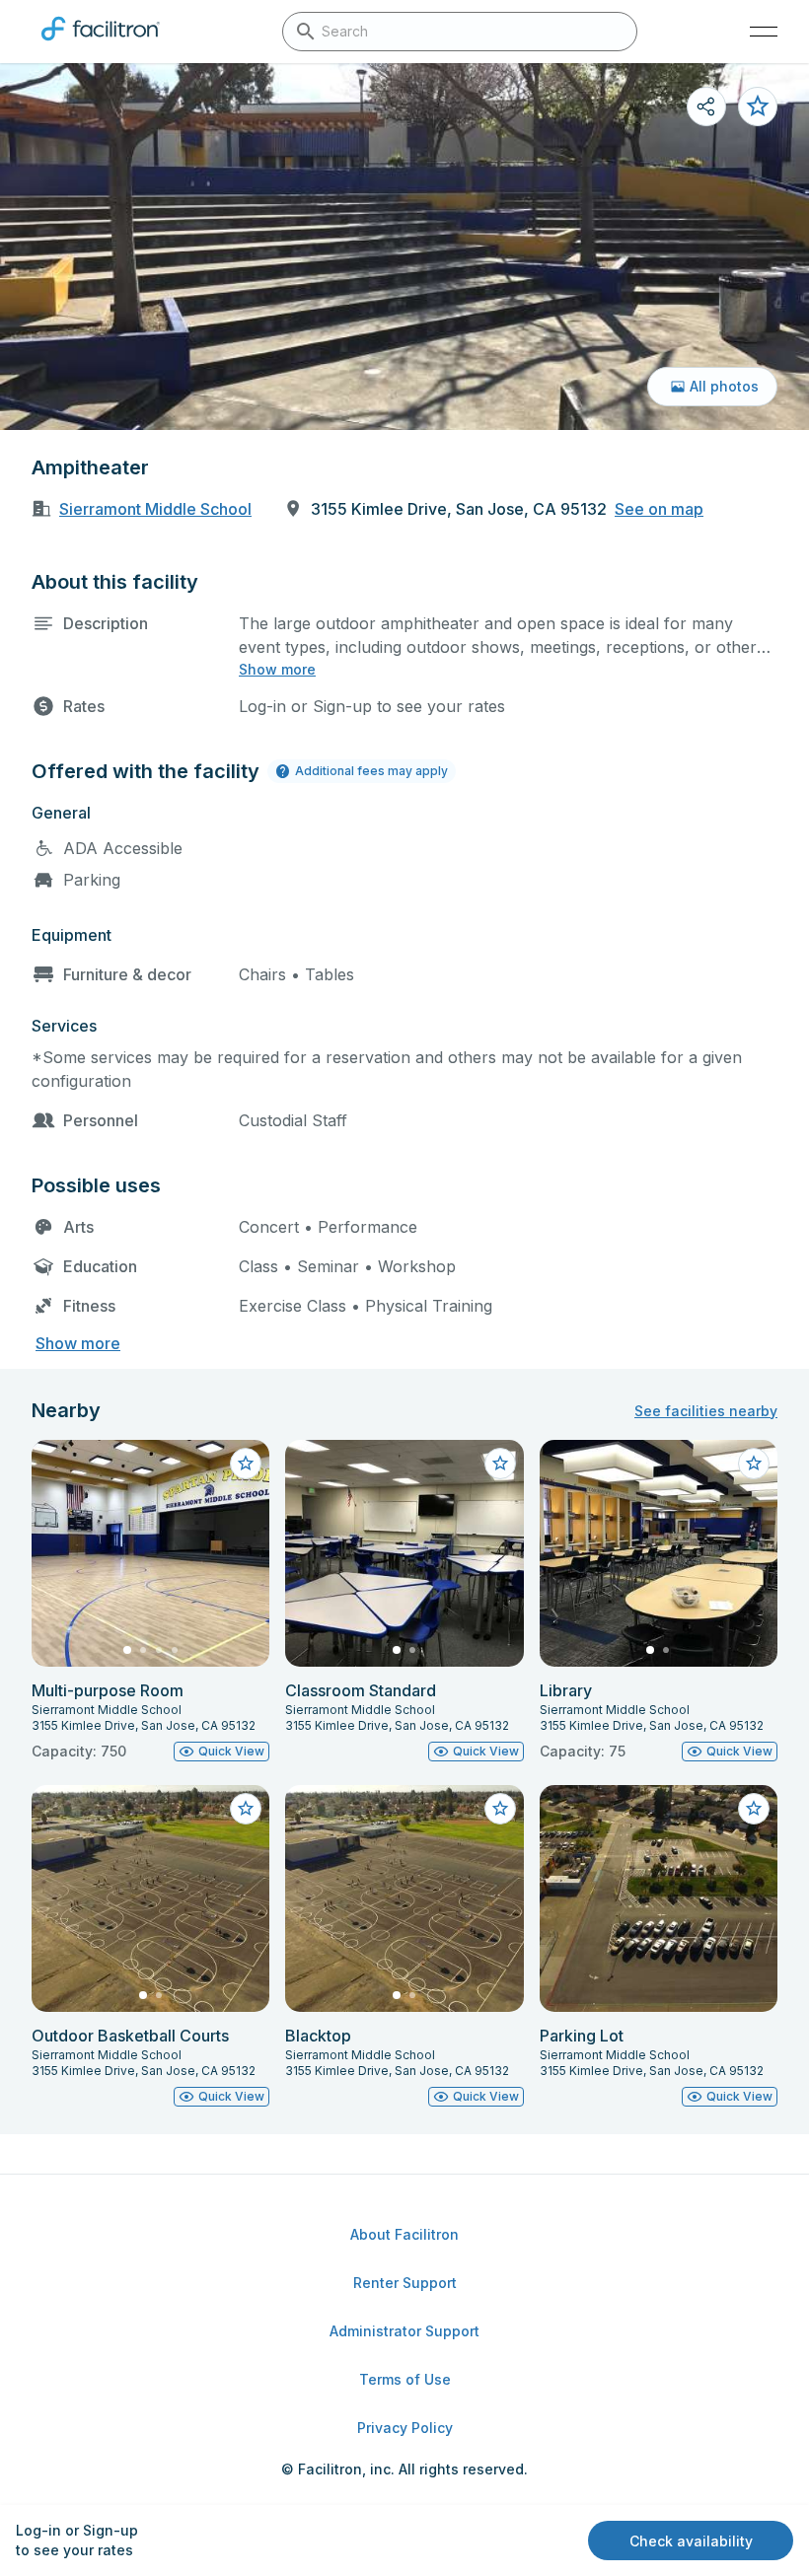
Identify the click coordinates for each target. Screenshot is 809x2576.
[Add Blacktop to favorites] (500, 1809)
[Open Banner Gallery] (404, 247)
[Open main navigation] (764, 32)
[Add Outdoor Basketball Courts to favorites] (246, 1809)
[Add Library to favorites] (754, 1464)
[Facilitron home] (101, 44)
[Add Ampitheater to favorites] (758, 107)
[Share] (706, 107)
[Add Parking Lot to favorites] (754, 1809)
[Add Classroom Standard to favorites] (500, 1464)
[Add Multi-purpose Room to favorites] (246, 1464)
